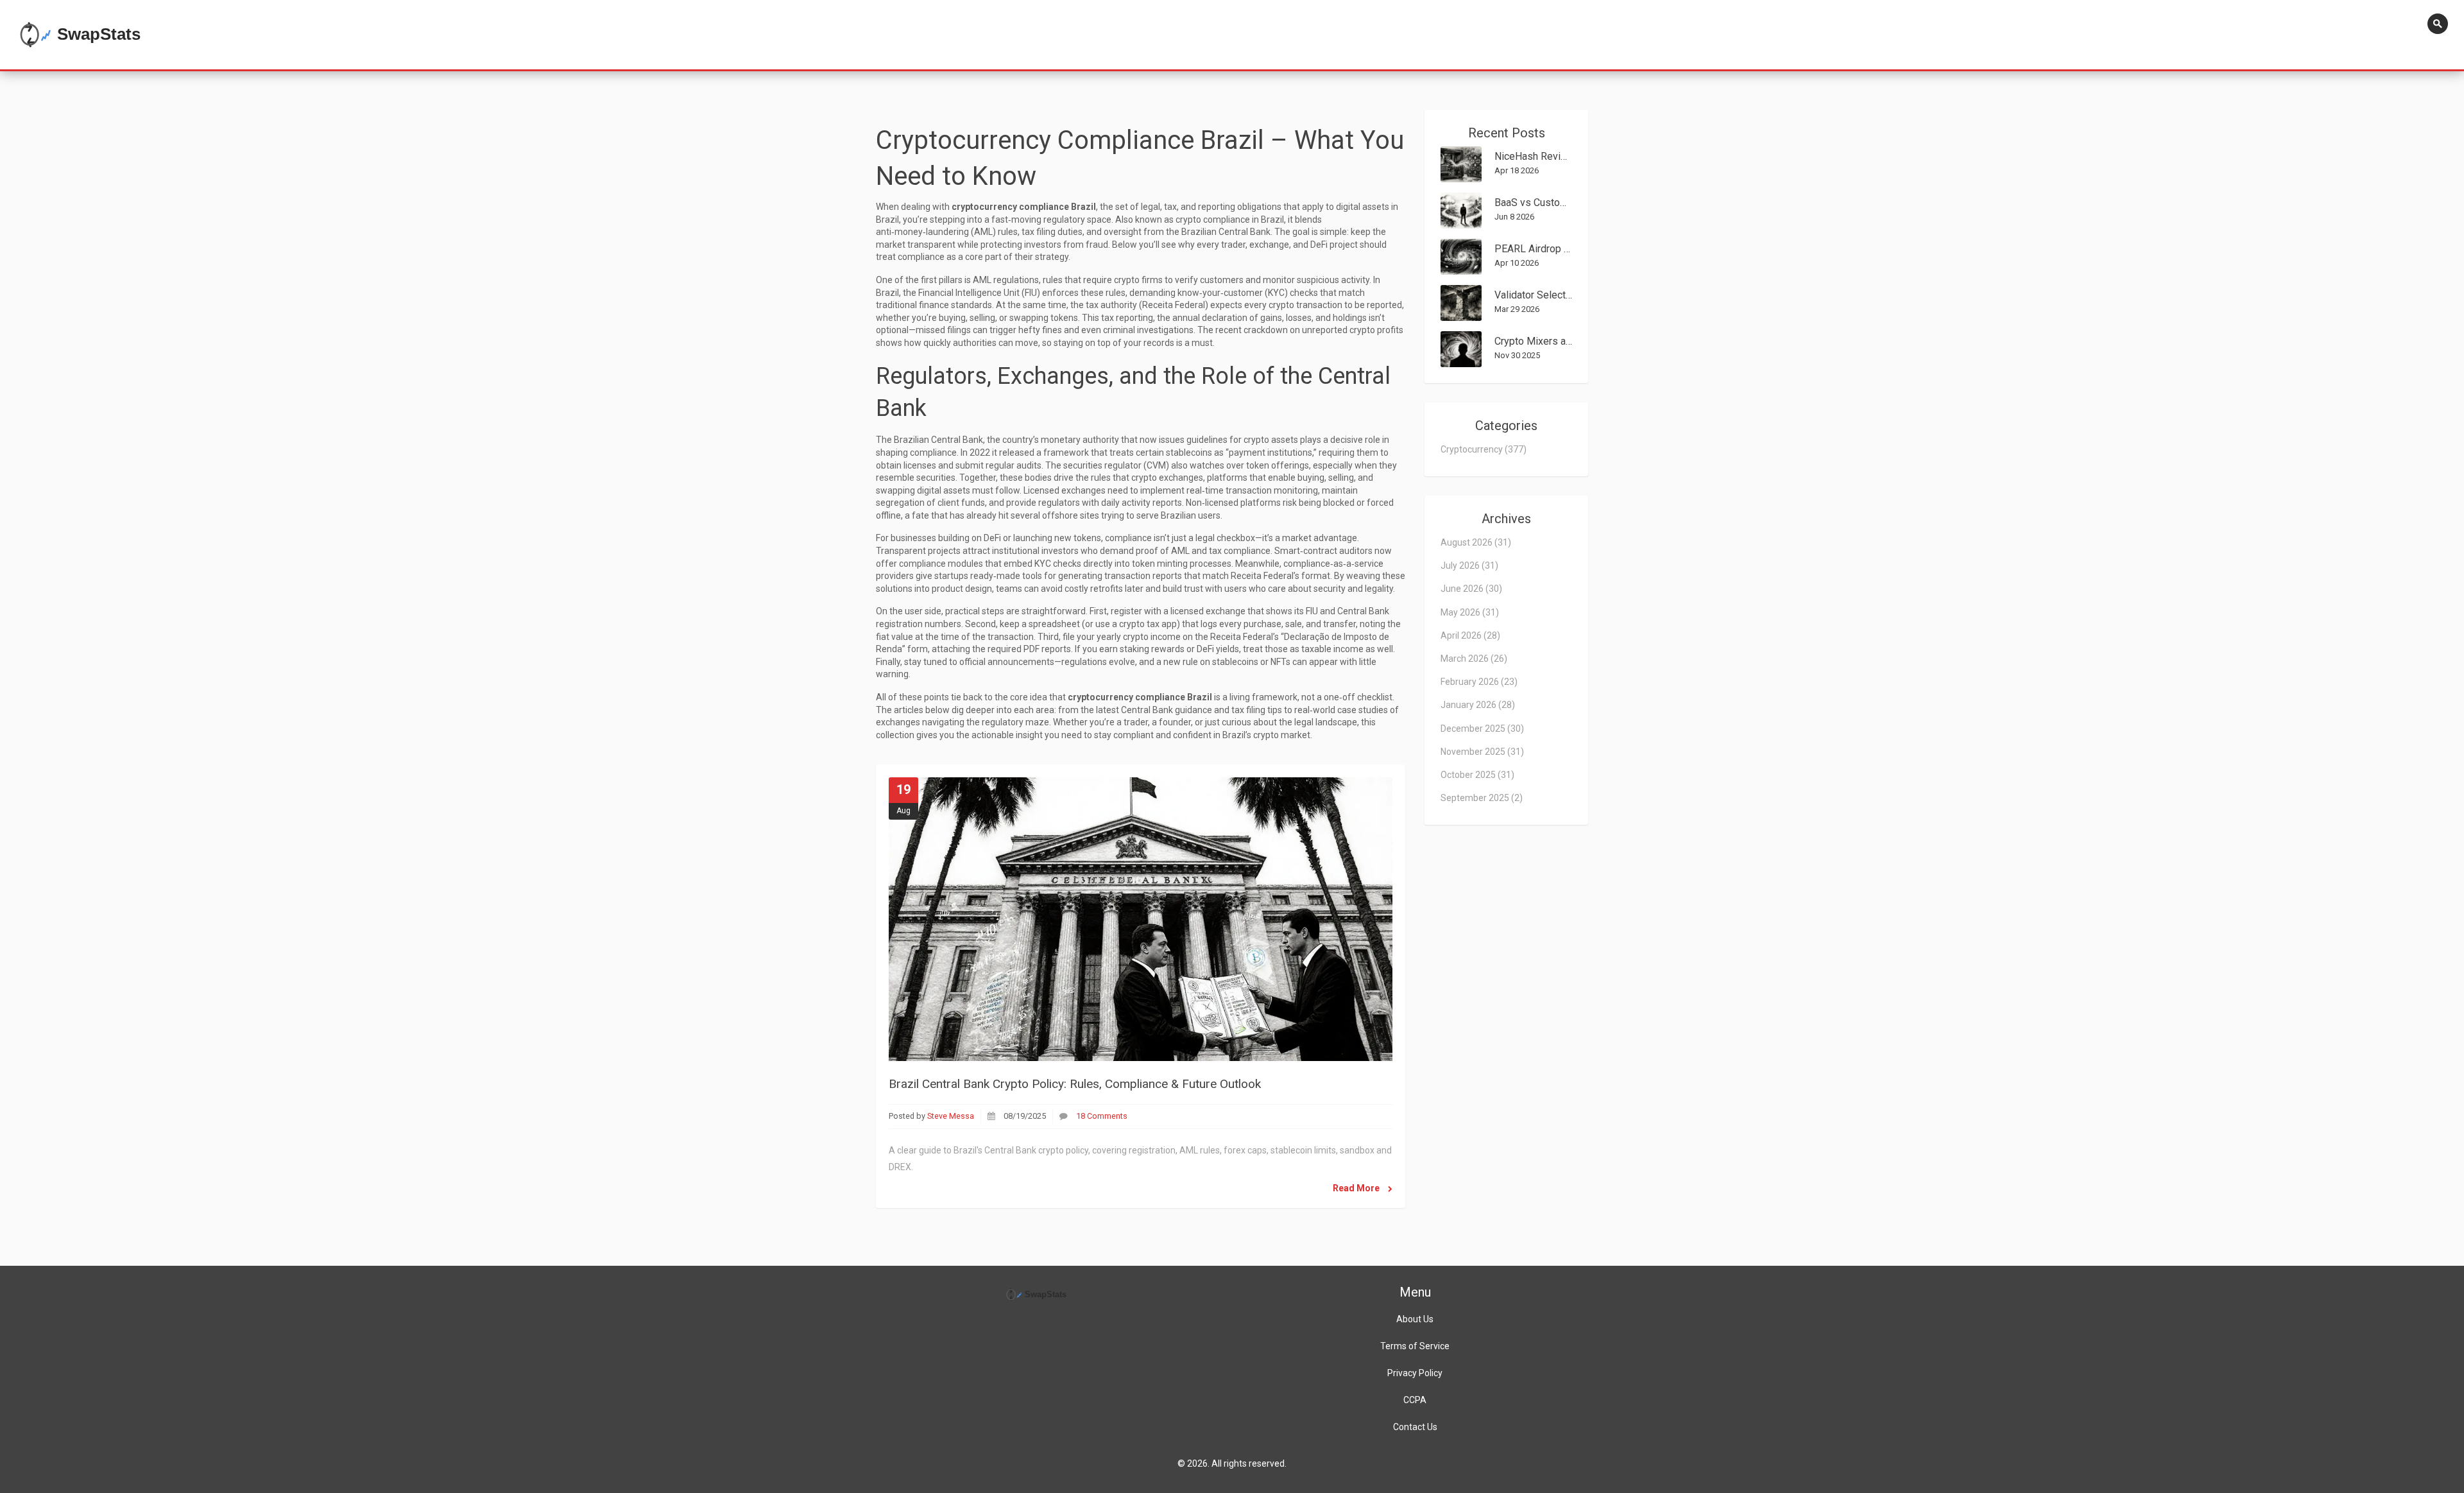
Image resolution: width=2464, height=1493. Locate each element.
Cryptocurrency (1484, 449)
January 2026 (1478, 705)
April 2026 (1470, 635)
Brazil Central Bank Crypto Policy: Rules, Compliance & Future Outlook (1075, 1084)
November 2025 (1482, 752)
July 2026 (1469, 565)
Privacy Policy (1415, 1373)
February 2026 (1479, 682)
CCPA (1415, 1400)
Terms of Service (1415, 1346)
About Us (1415, 1319)
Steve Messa (951, 1116)
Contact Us (1415, 1427)
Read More (1357, 1188)
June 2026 (1471, 589)
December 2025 (1482, 729)
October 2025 (1477, 775)
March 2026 (1474, 659)
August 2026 (1476, 542)
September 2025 (1482, 798)
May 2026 (1470, 612)
